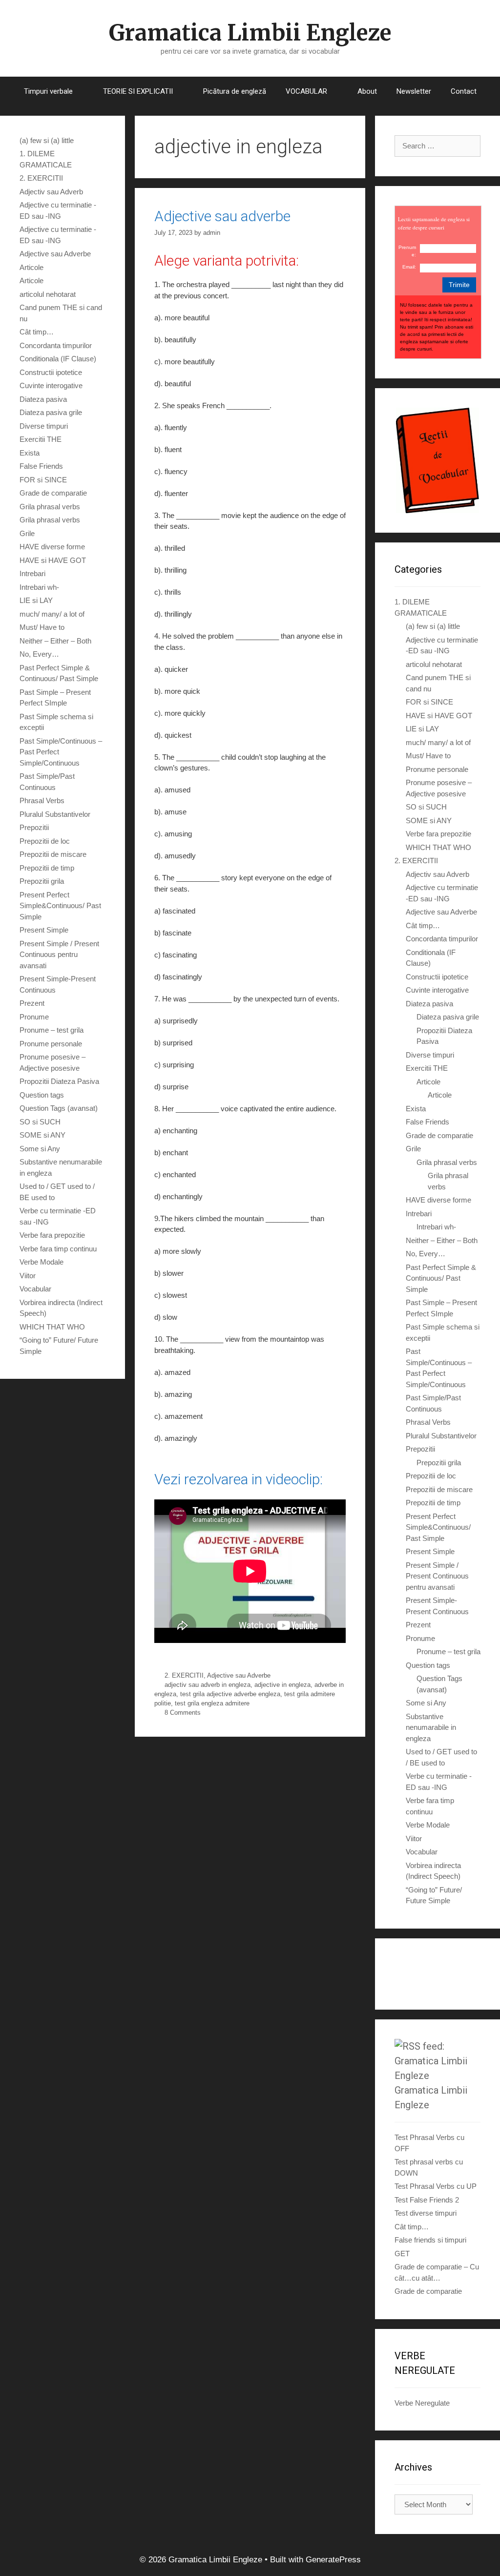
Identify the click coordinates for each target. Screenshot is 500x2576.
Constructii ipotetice (51, 372)
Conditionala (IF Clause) (58, 359)
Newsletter (414, 91)
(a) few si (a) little (47, 140)
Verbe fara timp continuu (58, 1249)
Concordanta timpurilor (56, 345)
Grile (27, 533)
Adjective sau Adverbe (239, 1675)
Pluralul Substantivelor (55, 814)
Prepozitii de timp (47, 868)
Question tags (42, 1095)
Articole (31, 267)
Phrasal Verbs (42, 800)
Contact (464, 91)
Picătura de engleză (235, 91)
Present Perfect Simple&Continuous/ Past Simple (60, 906)
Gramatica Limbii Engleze (250, 33)
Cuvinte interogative (51, 385)
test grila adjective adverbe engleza (230, 1694)
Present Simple (44, 930)
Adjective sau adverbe (222, 216)
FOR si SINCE (43, 480)
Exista (30, 453)
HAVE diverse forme (52, 547)
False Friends (41, 466)
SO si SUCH (40, 1122)
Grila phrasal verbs (50, 507)
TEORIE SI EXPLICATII (138, 91)
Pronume (34, 1017)
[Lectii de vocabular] (437, 461)
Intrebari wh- (39, 587)
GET (402, 2254)
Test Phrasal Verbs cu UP (436, 2186)
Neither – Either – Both (55, 641)
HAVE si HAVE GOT (53, 560)
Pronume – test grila (52, 1030)
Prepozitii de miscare (53, 854)
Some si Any (40, 1149)
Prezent (32, 1003)
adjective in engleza (282, 1685)
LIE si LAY (36, 600)
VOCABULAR (306, 91)
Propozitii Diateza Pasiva (59, 1081)
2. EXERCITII (184, 1675)
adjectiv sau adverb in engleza (208, 1685)
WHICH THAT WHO (52, 1327)
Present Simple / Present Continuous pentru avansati (59, 955)
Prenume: (407, 251)
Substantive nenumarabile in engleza (431, 1727)
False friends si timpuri (430, 2240)
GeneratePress (333, 2560)
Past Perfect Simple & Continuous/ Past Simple (441, 1278)
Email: (409, 267)
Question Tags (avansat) (59, 1108)
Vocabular (35, 1289)
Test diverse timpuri (426, 2213)
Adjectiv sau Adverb (51, 192)
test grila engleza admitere (212, 1703)
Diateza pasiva (43, 399)
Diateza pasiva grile (51, 412)
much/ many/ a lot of (52, 614)
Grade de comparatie (53, 493)
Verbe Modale (42, 1262)
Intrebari (32, 573)
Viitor (28, 1276)
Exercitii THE (41, 439)
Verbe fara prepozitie (52, 1235)
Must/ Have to (42, 627)
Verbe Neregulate (422, 2403)
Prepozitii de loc (45, 841)
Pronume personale (51, 1044)
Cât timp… (37, 332)
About (367, 91)
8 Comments (183, 1713)
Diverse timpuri (44, 426)
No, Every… (39, 654)
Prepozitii (34, 827)
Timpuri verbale (48, 91)
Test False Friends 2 (427, 2200)
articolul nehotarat (48, 294)
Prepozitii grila (42, 881)
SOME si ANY (42, 1135)
